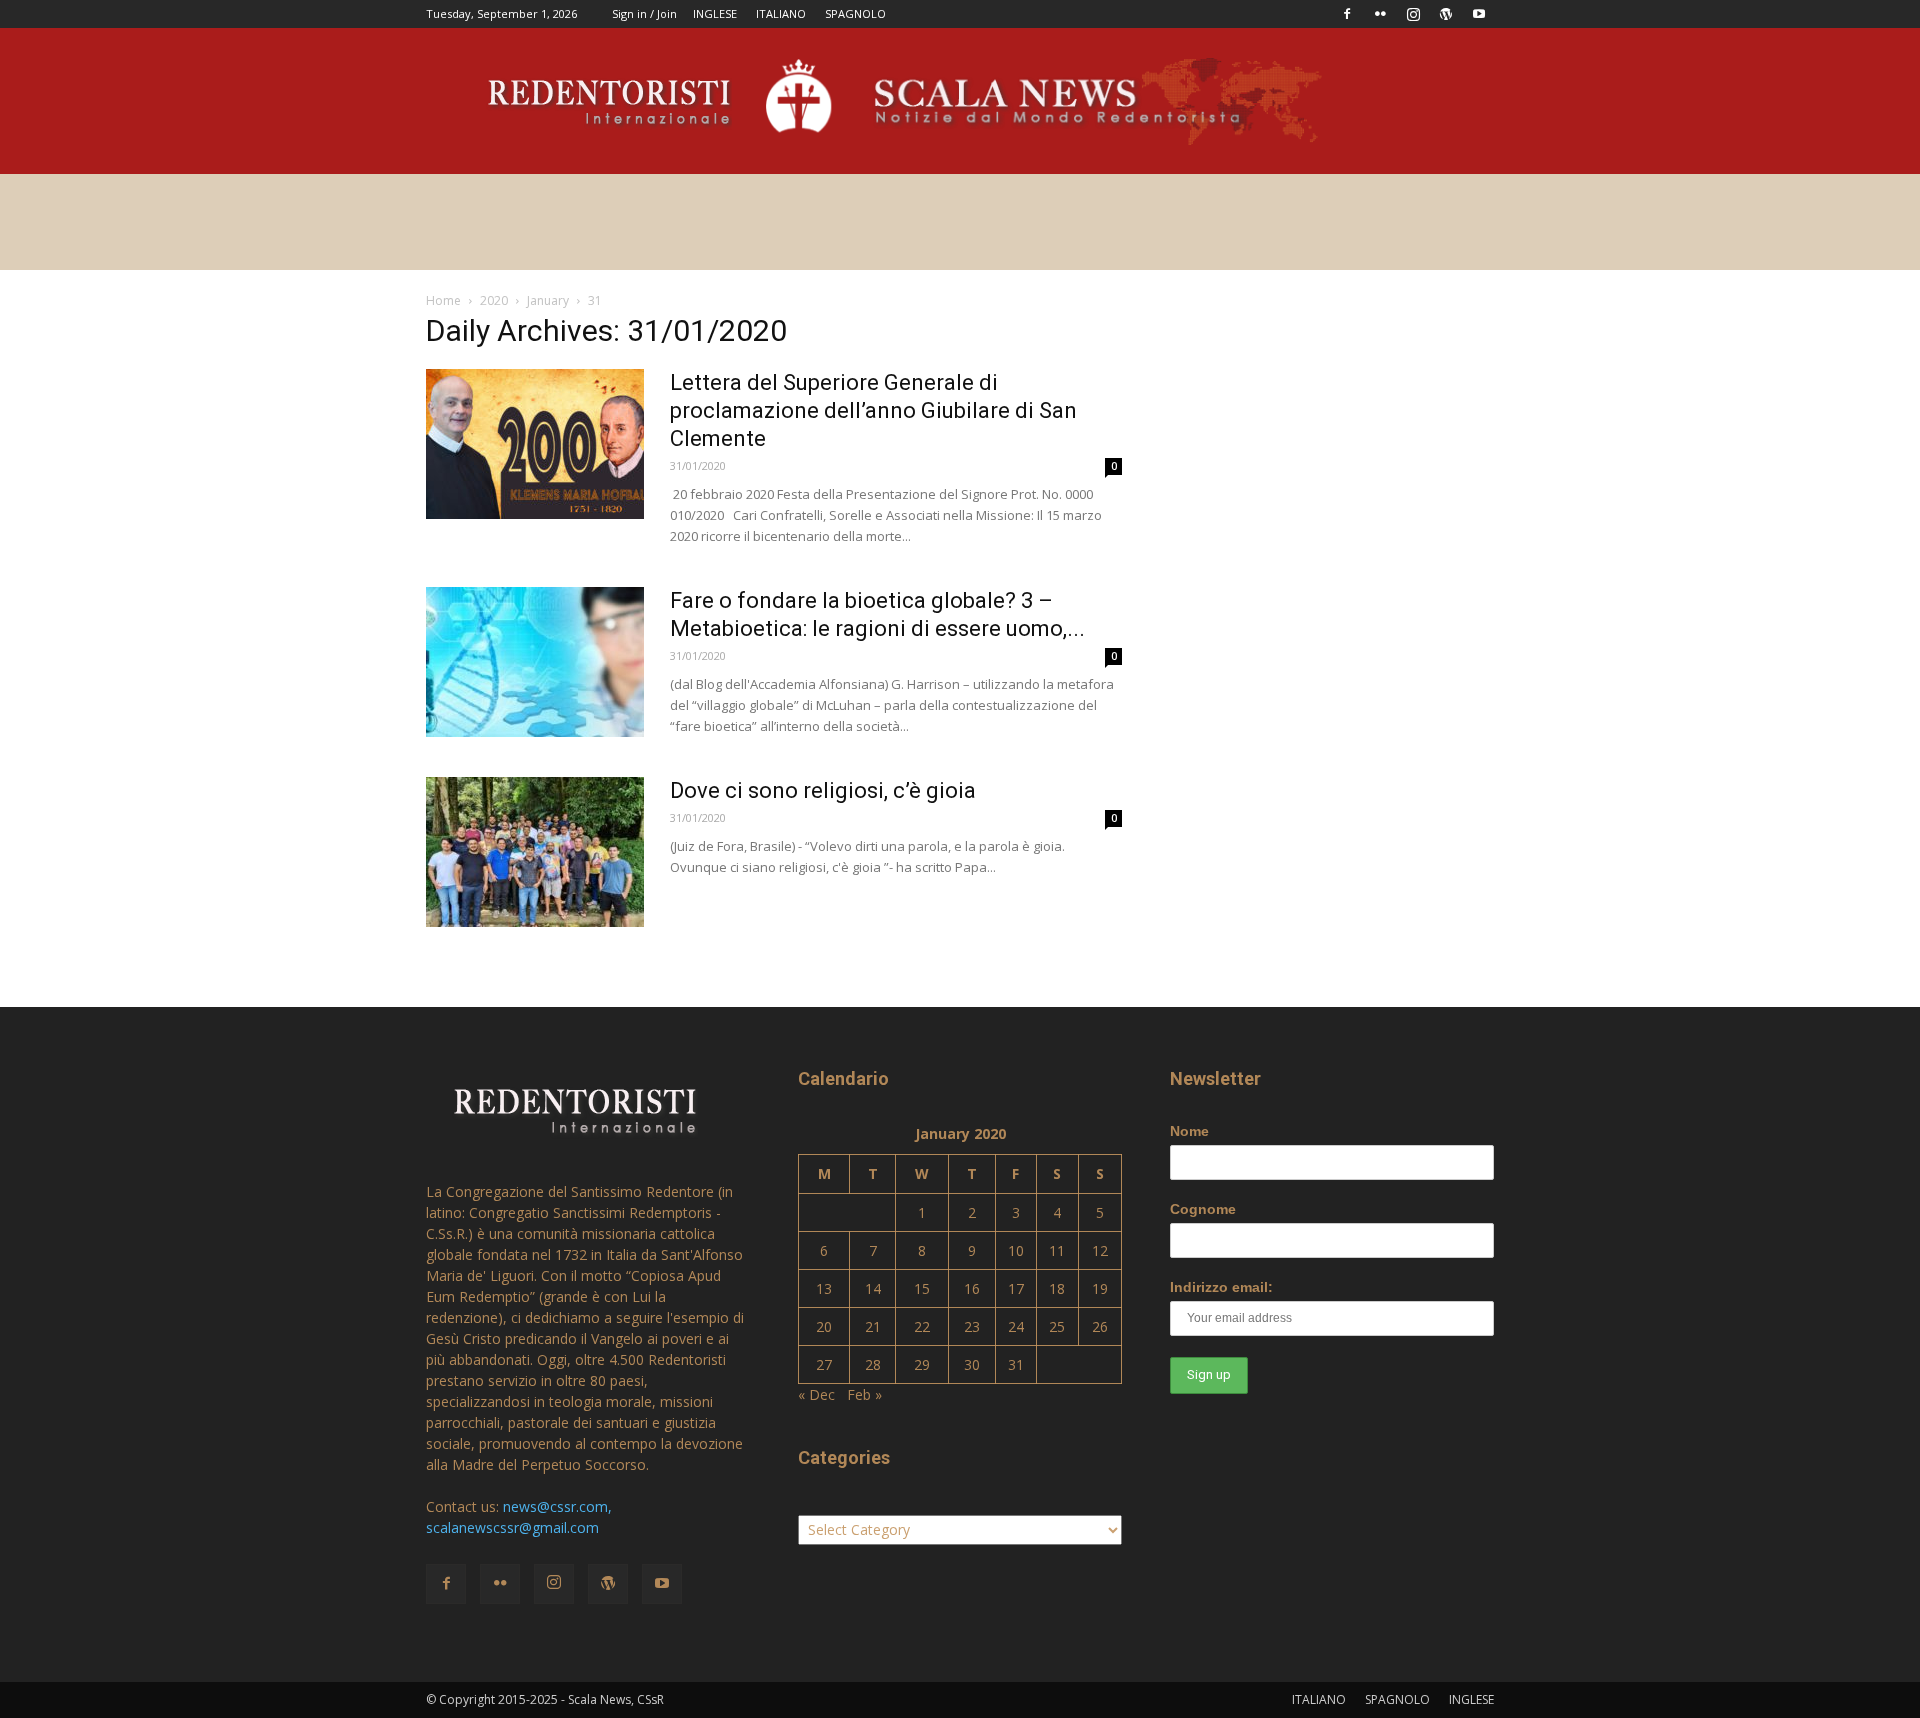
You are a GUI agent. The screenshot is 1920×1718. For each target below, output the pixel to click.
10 (1016, 1250)
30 (972, 1364)
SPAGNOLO (855, 13)
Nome (1189, 1131)
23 (972, 1326)
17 (1016, 1288)
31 (1016, 1364)
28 (873, 1364)
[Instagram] (1413, 14)
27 (824, 1364)
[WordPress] (1446, 14)
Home (443, 300)
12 (1100, 1250)
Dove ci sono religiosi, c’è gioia (823, 790)
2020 (494, 300)
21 (873, 1326)
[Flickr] (1380, 14)
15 (922, 1288)
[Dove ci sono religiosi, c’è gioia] (535, 852)
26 (1100, 1326)
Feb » (864, 1394)
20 (824, 1326)
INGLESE (715, 13)
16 (972, 1288)
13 (824, 1288)
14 (873, 1288)
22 (922, 1326)
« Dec (816, 1394)
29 (922, 1364)
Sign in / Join (644, 13)
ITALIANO (781, 13)
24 (1016, 1326)
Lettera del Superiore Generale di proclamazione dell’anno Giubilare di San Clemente (873, 410)
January (548, 300)
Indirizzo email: (1221, 1287)
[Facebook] (1347, 14)
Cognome (1203, 1209)
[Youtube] (1479, 14)
